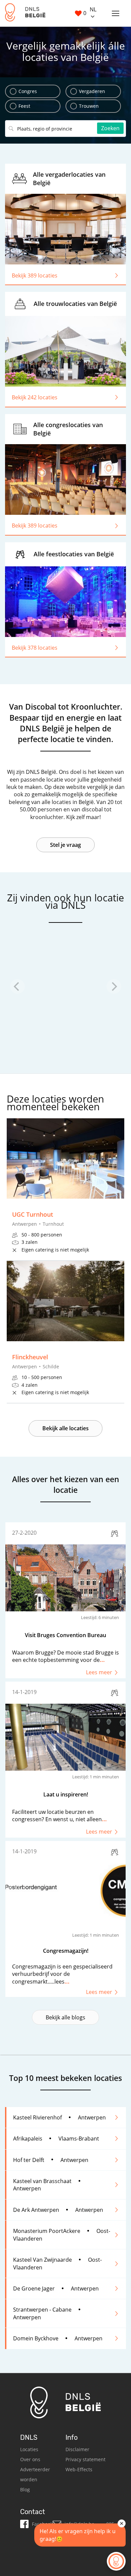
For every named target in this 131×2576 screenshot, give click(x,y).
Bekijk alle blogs (65, 2017)
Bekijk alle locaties (65, 1428)
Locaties (29, 2449)
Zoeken (110, 128)
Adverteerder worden (35, 2474)
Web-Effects (79, 2469)
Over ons (30, 2459)
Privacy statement (85, 2459)
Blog (25, 2489)
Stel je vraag (65, 845)
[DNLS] (25, 13)
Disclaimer (77, 2449)
